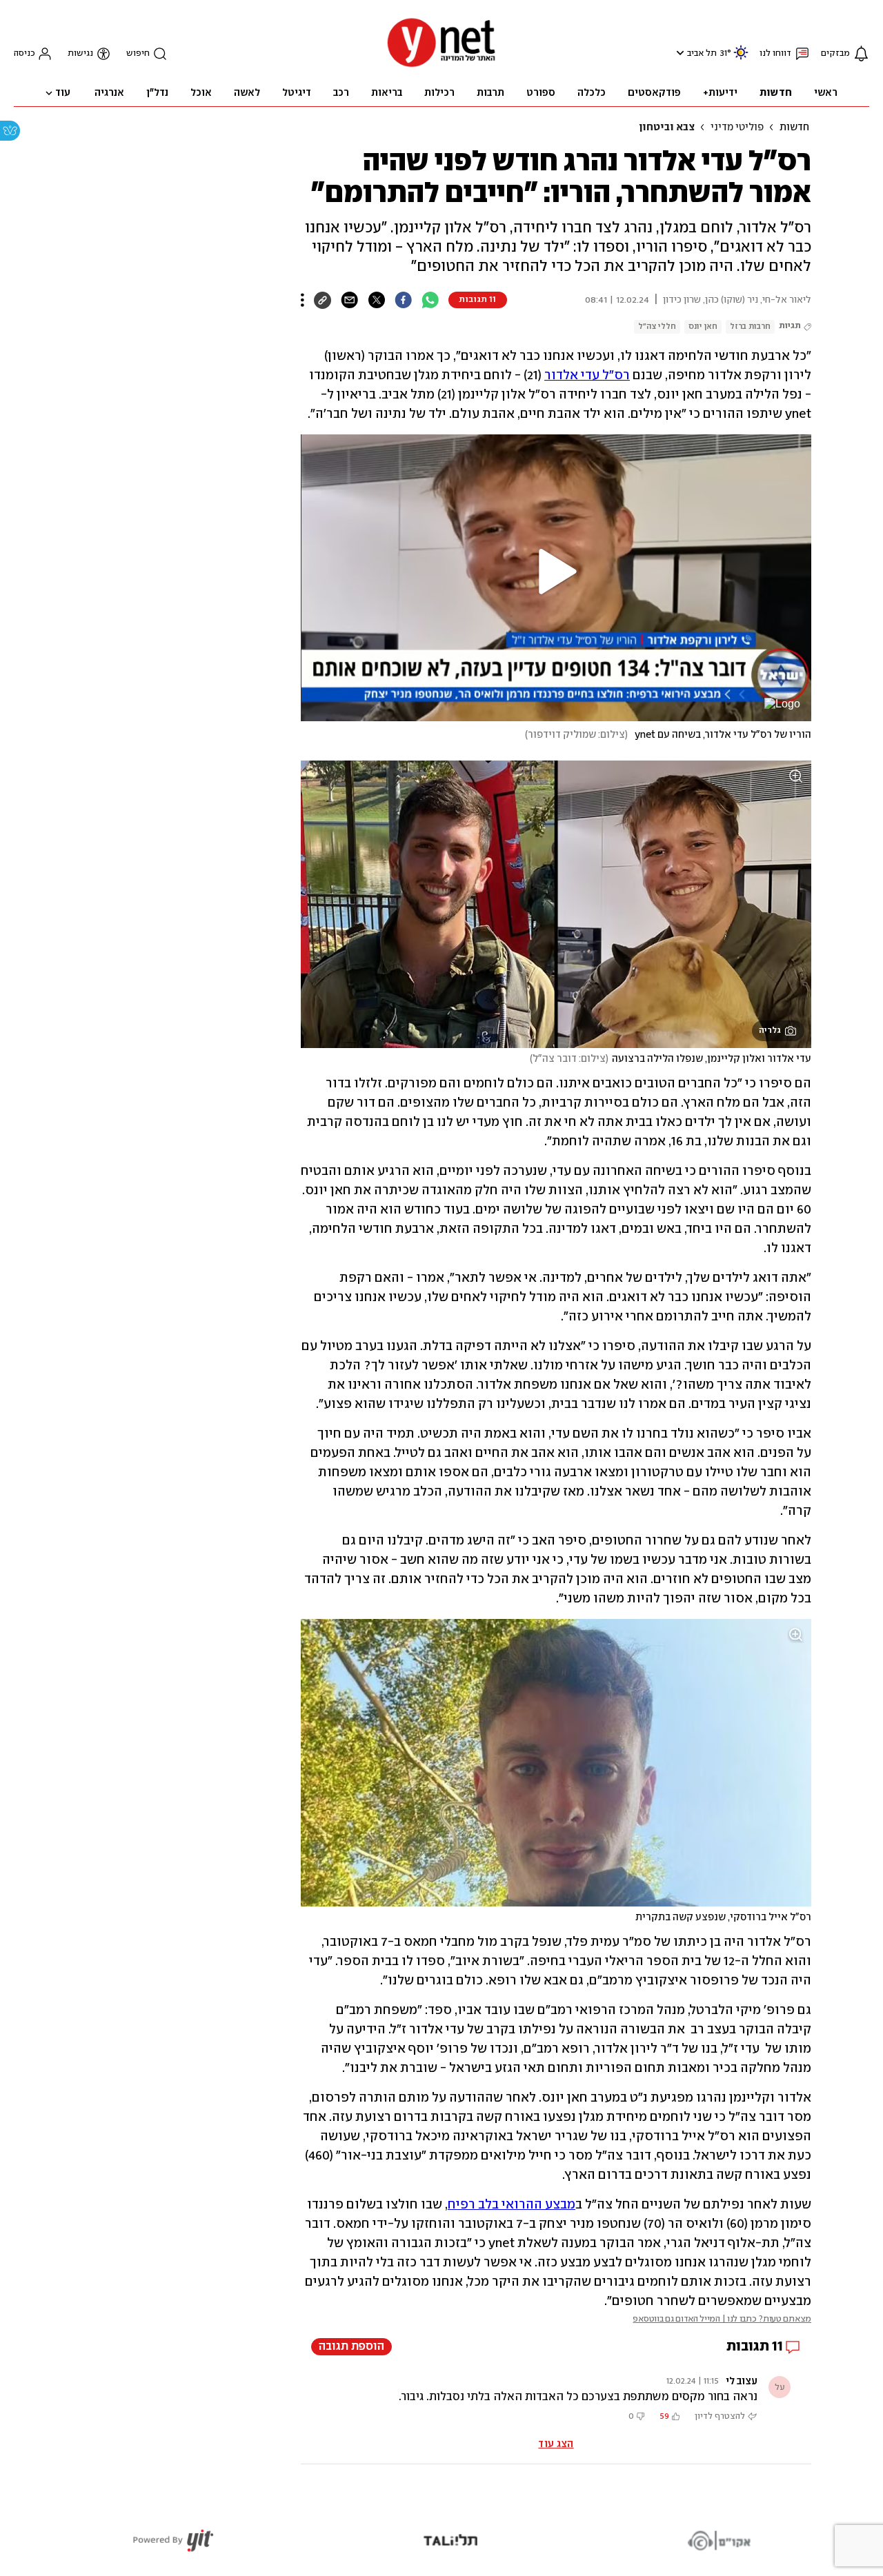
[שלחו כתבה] (349, 300)
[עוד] (302, 300)
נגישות (80, 53)
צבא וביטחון (667, 128)
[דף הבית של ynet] (441, 66)
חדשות (794, 128)
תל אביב (702, 53)
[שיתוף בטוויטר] (376, 300)
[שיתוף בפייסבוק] (403, 300)
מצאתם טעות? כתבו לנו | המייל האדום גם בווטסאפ (722, 2319)
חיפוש (138, 53)
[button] (678, 53)
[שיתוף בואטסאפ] (430, 300)
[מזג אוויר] (741, 58)
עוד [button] (63, 93)
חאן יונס (703, 326)
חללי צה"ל (657, 326)
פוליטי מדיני (737, 128)
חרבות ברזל (750, 326)
